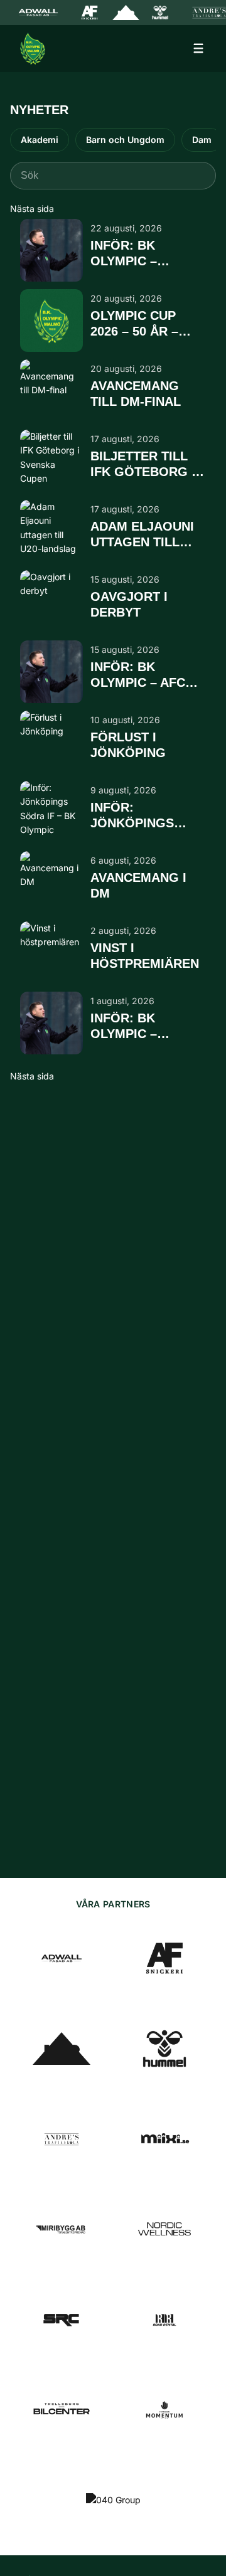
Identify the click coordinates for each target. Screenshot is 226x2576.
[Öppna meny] (198, 48)
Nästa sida (32, 209)
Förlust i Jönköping (128, 745)
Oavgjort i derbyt (129, 604)
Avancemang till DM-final (136, 394)
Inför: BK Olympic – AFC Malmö (138, 675)
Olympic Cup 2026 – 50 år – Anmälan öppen (145, 324)
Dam (202, 140)
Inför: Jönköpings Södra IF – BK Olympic (136, 816)
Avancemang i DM (138, 885)
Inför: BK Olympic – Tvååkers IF (132, 254)
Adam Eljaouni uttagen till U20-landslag (142, 535)
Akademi (40, 140)
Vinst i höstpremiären (145, 956)
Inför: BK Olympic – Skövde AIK (129, 1026)
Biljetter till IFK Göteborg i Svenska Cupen (143, 464)
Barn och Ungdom (125, 140)
